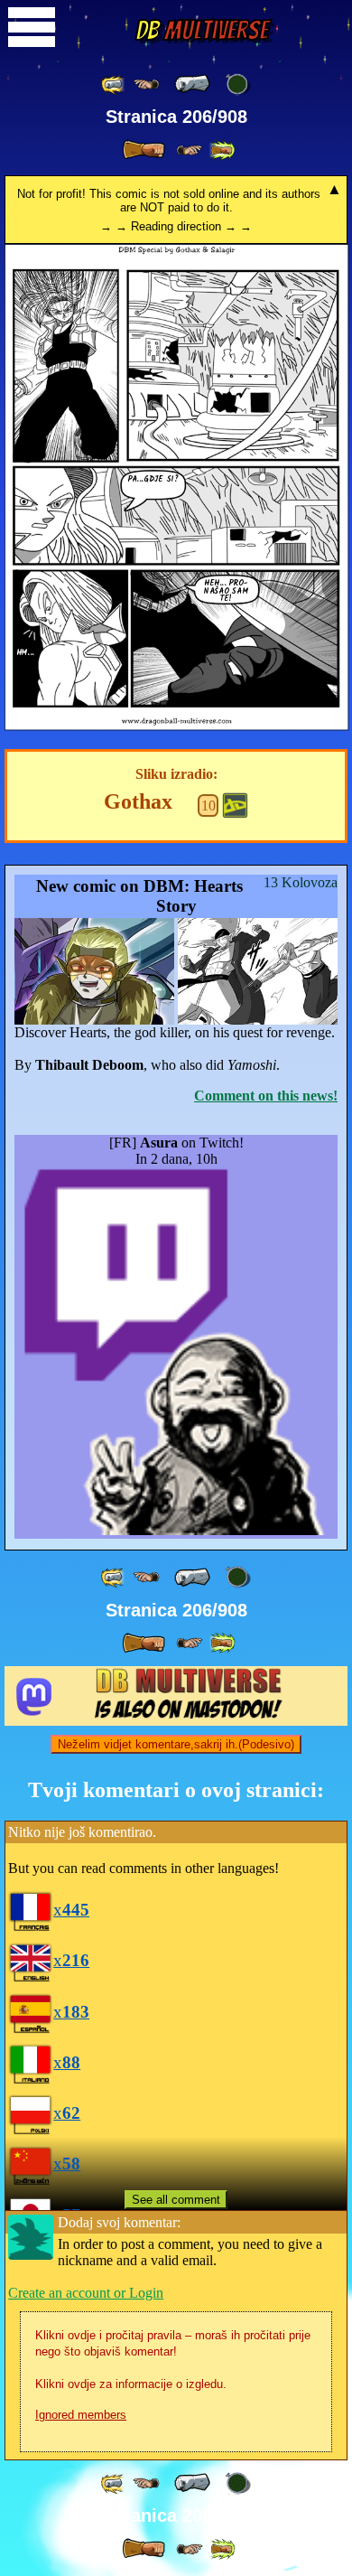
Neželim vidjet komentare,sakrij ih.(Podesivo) (176, 1744)
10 (208, 806)
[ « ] (192, 84)
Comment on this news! (266, 1096)
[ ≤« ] (146, 84)
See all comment (176, 2200)
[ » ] (144, 150)
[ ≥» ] (190, 150)
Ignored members (81, 2415)
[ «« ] (114, 84)
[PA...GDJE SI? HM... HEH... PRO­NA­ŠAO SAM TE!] (177, 726)
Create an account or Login (86, 2293)
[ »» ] (222, 150)
